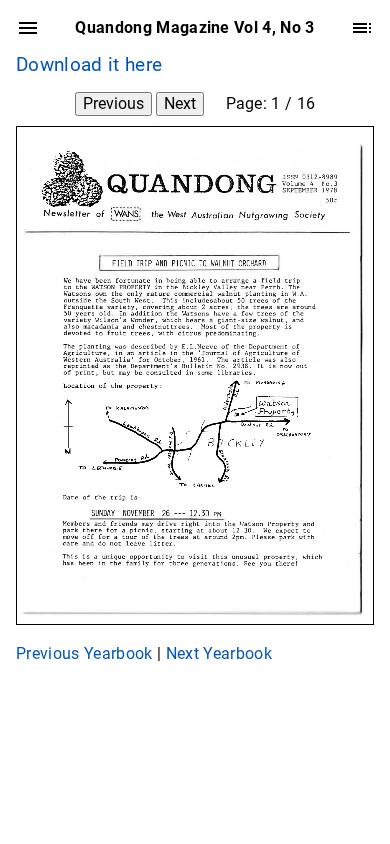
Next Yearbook (219, 653)
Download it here (89, 65)
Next (180, 103)
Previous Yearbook (84, 653)
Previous (113, 103)
